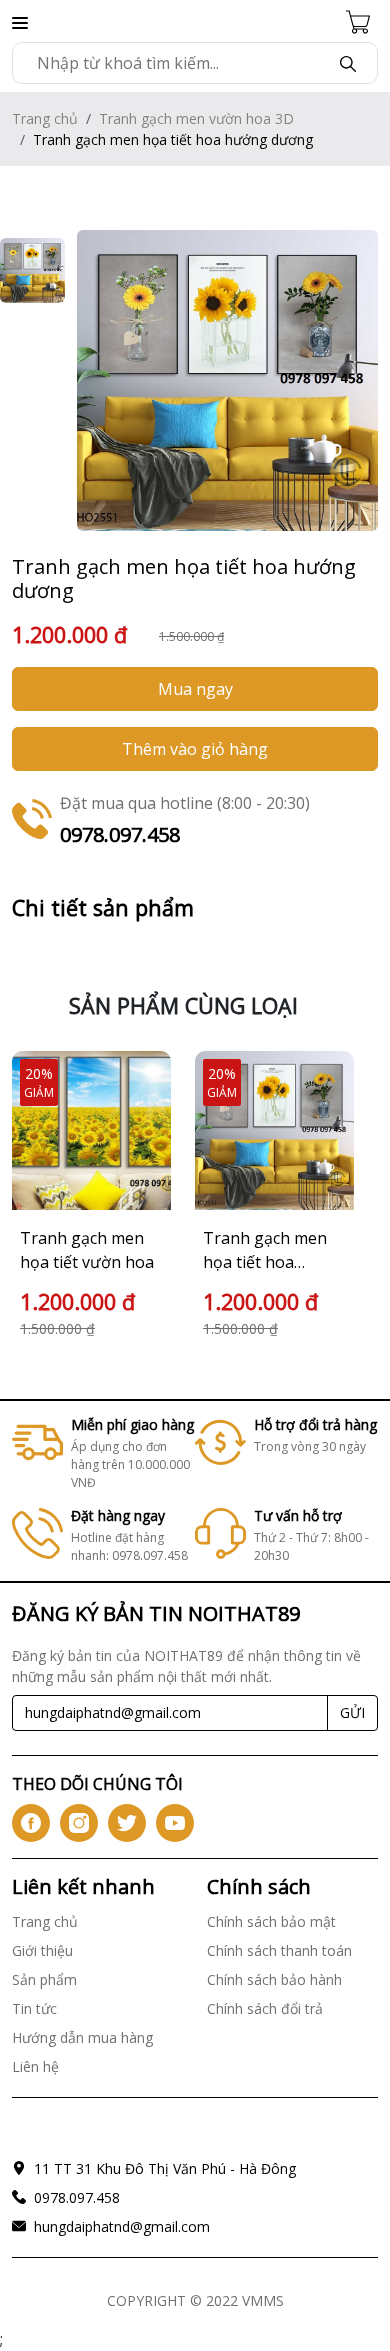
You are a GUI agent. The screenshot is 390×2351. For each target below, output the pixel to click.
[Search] (348, 63)
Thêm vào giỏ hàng (195, 749)
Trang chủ (45, 118)
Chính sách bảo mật (271, 1921)
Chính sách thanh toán (279, 1950)
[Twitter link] (127, 1823)
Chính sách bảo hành (274, 1979)
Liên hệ (35, 2066)
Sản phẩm (44, 1979)
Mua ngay (195, 689)
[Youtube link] (175, 1823)
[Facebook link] (31, 1823)
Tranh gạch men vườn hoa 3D (196, 118)
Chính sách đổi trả (265, 2008)
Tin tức (34, 2008)
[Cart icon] (362, 21)
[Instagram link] (79, 1823)
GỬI (352, 1712)
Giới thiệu (42, 1950)
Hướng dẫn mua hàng (82, 2037)
